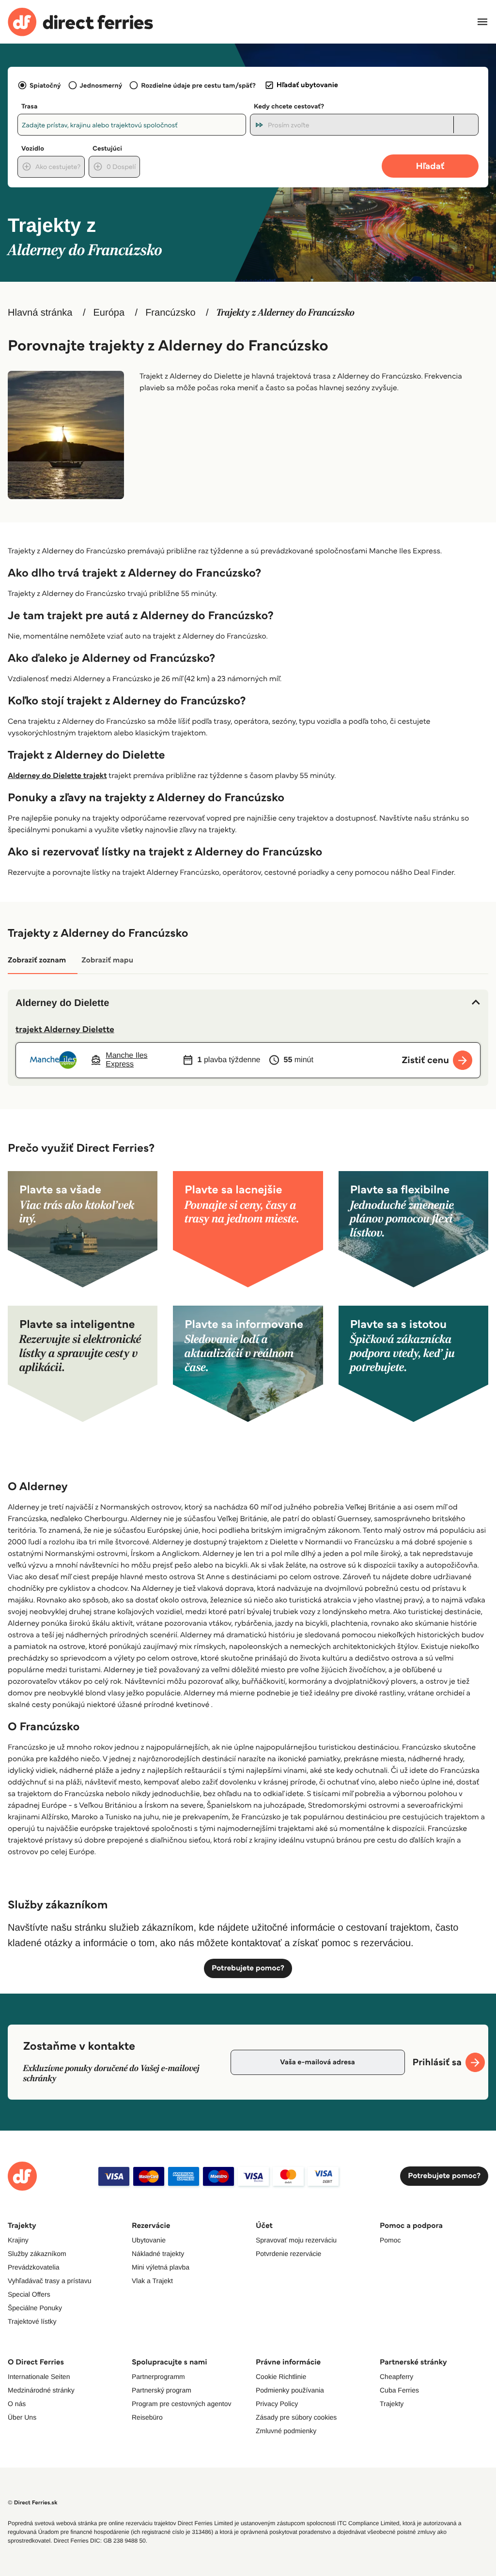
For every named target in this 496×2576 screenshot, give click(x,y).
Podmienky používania (290, 2390)
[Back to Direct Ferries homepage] (80, 22)
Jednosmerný (101, 85)
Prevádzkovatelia (34, 2267)
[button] (248, 1003)
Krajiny (18, 2240)
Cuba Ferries (399, 2390)
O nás (17, 2404)
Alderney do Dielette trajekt (57, 776)
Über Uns (22, 2417)
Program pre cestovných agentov (181, 2404)
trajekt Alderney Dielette (65, 1029)
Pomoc (390, 2240)
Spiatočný (45, 85)
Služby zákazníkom (37, 2254)
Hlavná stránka (40, 313)
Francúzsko (170, 313)
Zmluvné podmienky (286, 2431)
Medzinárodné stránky (41, 2390)
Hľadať (430, 166)
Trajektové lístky (32, 2321)
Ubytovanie (149, 2240)
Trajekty (392, 2404)
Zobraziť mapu (107, 960)
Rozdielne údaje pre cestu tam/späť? (198, 85)
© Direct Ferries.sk (32, 2503)
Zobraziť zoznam (37, 960)
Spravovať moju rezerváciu (296, 2240)
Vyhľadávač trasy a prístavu (49, 2281)
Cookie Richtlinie (281, 2377)
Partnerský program (162, 2390)
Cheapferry (396, 2377)
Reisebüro (147, 2417)
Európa (109, 313)
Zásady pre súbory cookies (296, 2417)
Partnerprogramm (158, 2377)
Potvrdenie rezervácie (288, 2254)
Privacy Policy (277, 2404)
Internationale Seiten (39, 2377)
